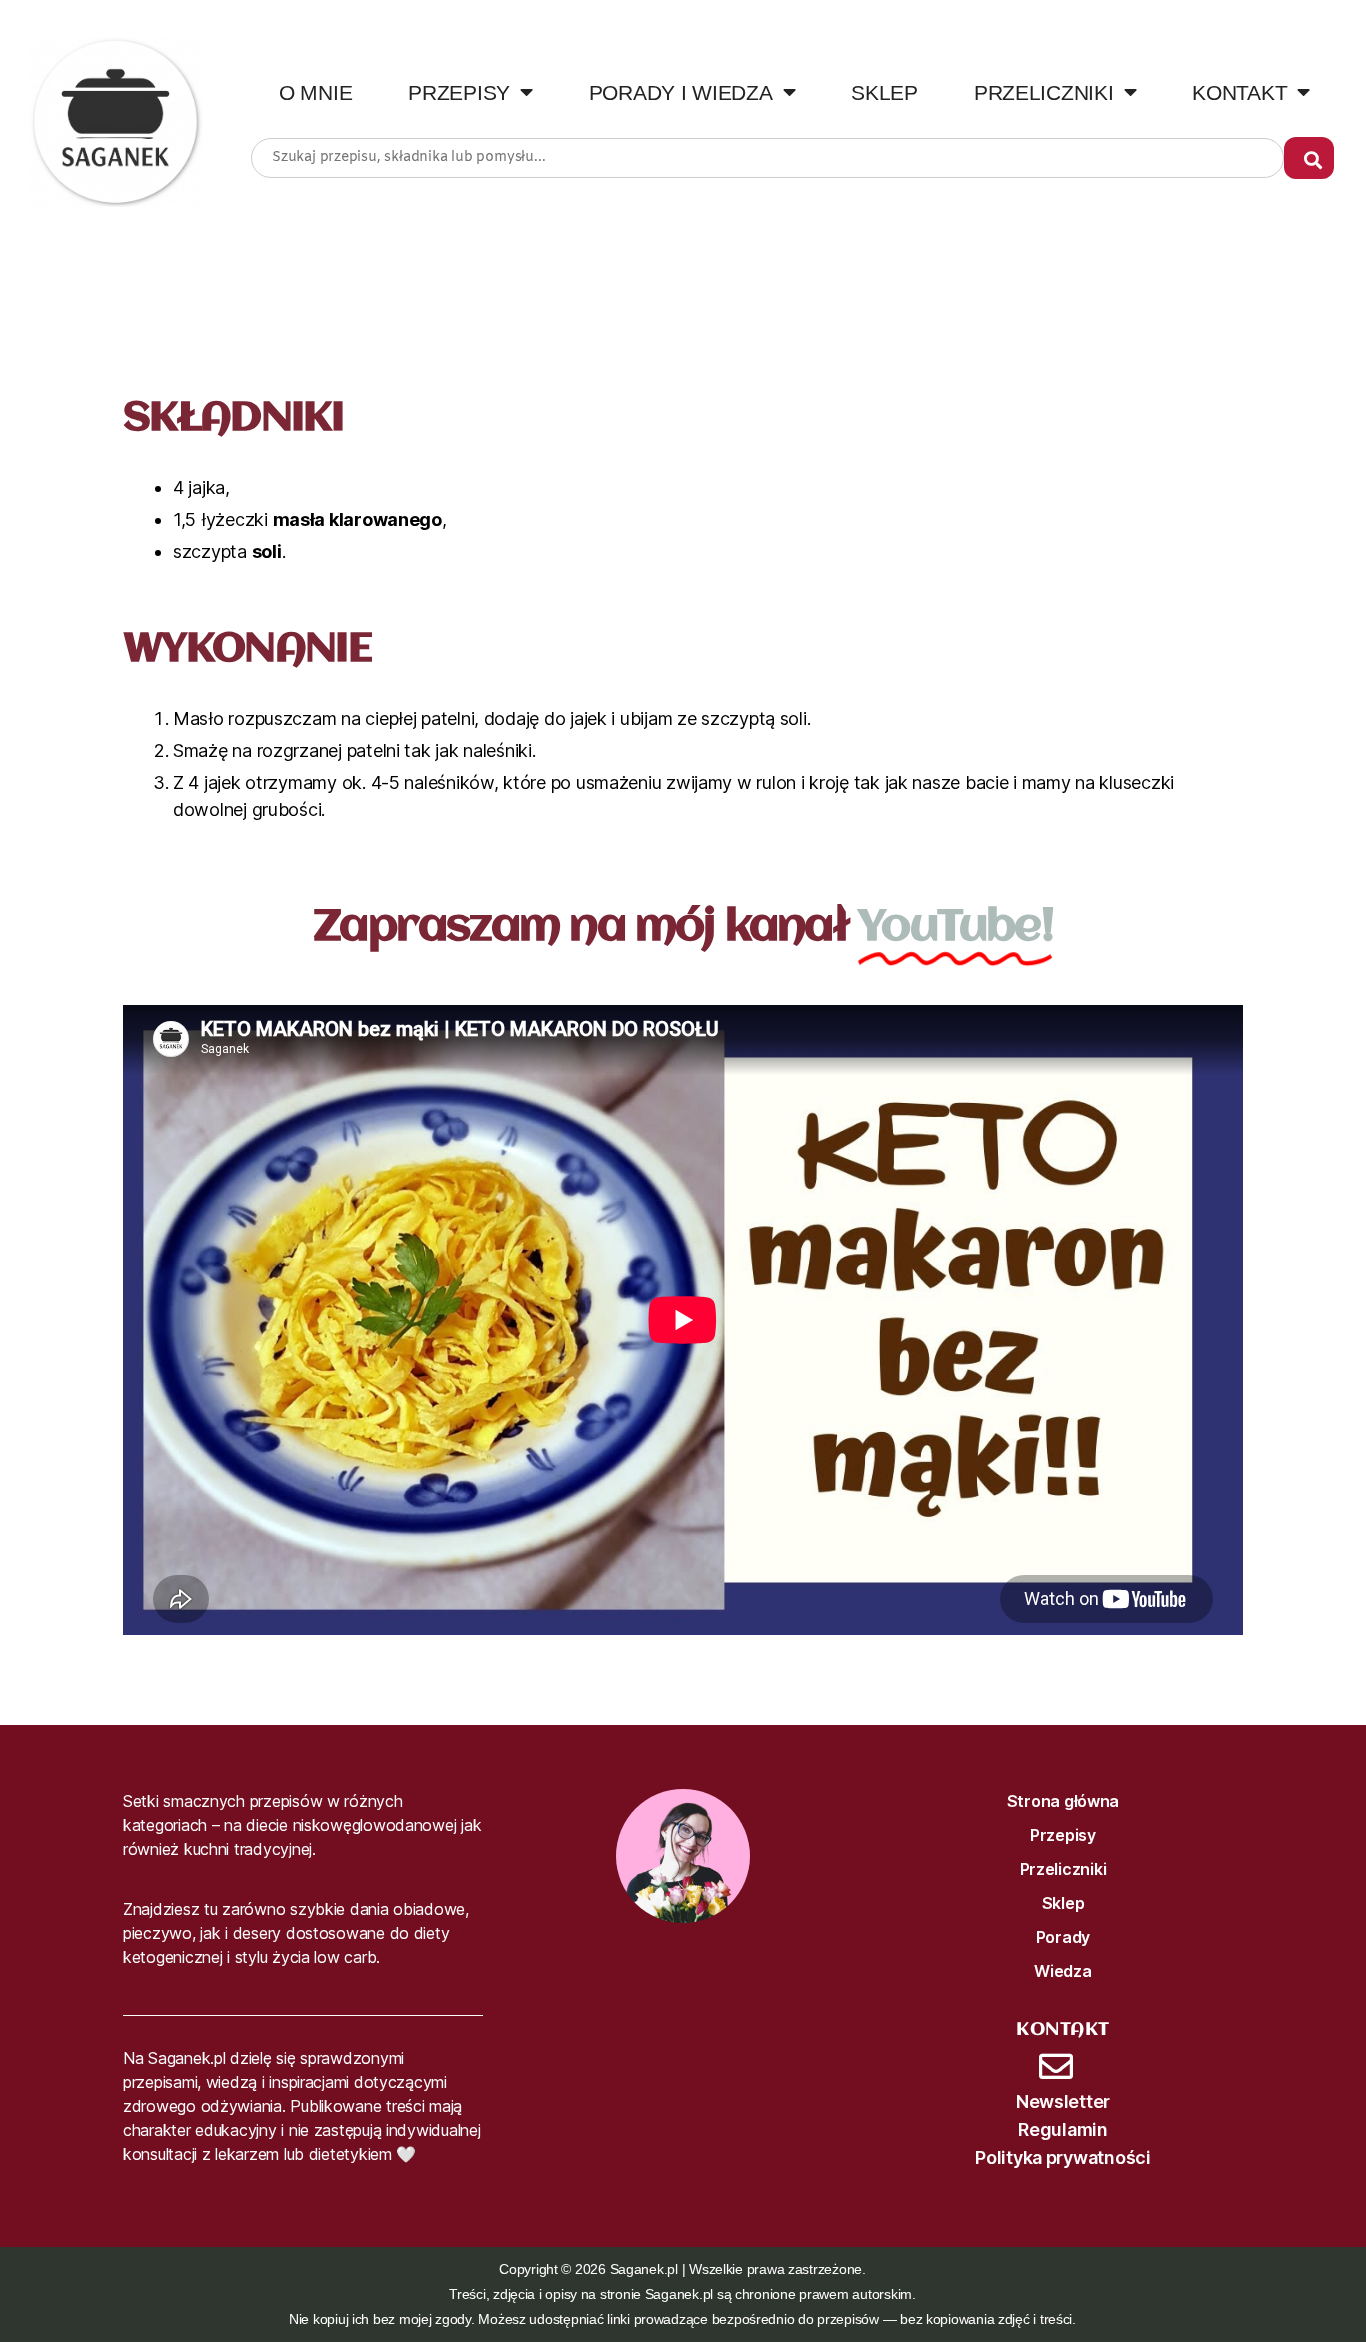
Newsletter (1063, 2101)
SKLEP (884, 92)
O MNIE (315, 92)
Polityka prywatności (1063, 2157)
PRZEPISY (459, 92)
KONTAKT (1239, 92)
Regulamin (1063, 2129)
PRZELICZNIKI (1044, 92)
